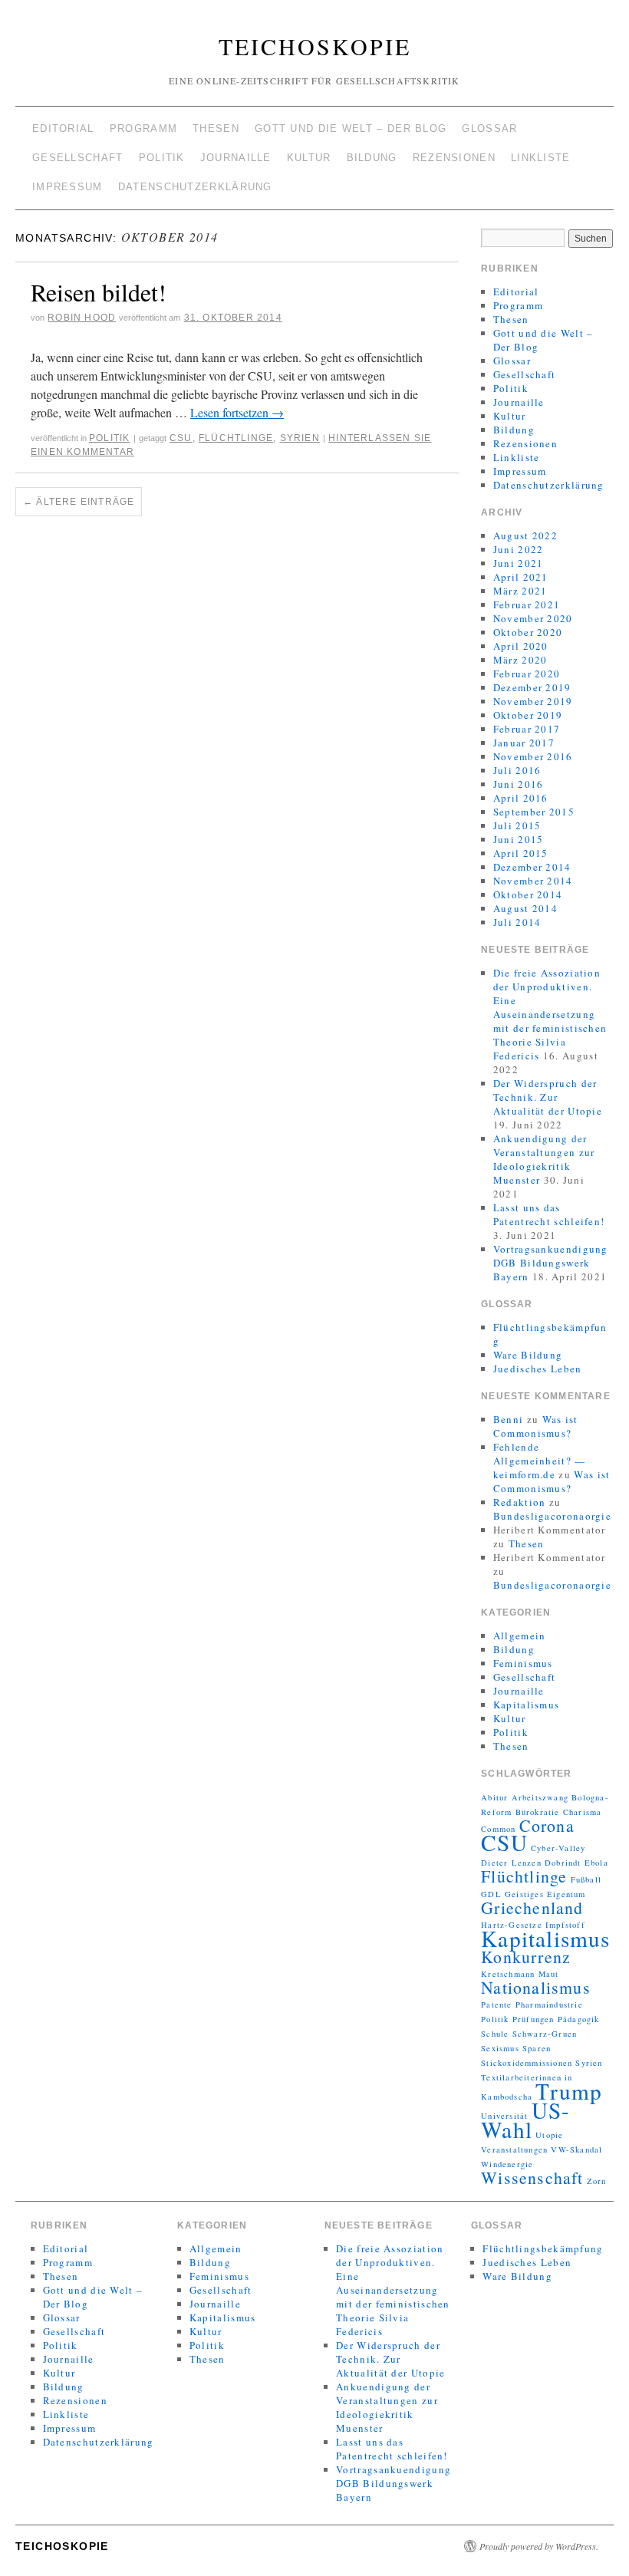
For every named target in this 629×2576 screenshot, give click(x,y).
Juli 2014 (517, 922)
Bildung (372, 158)
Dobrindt (563, 1863)
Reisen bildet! (99, 292)
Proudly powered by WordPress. (539, 2546)
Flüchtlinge (236, 438)
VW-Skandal (576, 2149)
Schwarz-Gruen (545, 2034)
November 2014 (533, 881)
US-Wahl (525, 2120)
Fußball (586, 1879)
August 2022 (525, 535)
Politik (162, 158)
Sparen (537, 2048)
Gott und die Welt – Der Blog (351, 128)
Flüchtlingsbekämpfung (543, 2248)
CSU (181, 438)
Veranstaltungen (514, 2149)
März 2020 (520, 660)
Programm (143, 128)
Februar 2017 (527, 729)
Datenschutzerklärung (195, 187)
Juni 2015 (519, 839)
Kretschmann (508, 1974)
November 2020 (533, 618)
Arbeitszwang (540, 1797)
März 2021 (520, 591)
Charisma (583, 1812)
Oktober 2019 (528, 715)
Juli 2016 (517, 770)
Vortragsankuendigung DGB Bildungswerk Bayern (551, 1263)
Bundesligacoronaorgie (552, 1516)
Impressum (68, 187)
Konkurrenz (526, 1957)
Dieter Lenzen (511, 1863)
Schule (495, 2034)
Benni (509, 1419)
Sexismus (500, 2048)
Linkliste (541, 158)
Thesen (216, 128)
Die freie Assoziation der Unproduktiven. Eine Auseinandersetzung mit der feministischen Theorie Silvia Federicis (550, 1014)
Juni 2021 (519, 563)
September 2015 (534, 812)
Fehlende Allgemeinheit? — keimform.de (540, 1461)
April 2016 (521, 798)
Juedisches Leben (538, 1369)
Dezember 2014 (532, 867)
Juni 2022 (519, 549)
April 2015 (521, 853)
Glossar (489, 128)
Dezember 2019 (532, 687)
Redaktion (520, 1502)
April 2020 (521, 646)
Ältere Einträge (79, 502)
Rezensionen (454, 158)
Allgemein (520, 1636)
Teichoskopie (315, 46)
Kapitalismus (527, 1705)
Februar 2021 (527, 604)
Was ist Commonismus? (536, 1426)
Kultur (309, 158)
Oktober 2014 (528, 894)
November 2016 (533, 756)
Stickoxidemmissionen (527, 2063)
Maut (549, 1974)
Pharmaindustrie (549, 2004)
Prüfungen (533, 2019)
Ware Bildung (528, 1355)
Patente (496, 2004)
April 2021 (521, 577)
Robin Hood (82, 318)
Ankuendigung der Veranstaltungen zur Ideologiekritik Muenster (544, 1159)
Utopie (549, 2135)
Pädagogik (579, 2019)
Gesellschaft (78, 158)
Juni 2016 (519, 784)
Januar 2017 (524, 743)
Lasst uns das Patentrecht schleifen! (549, 1214)
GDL (491, 1894)
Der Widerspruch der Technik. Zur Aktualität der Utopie (548, 1097)
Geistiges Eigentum (545, 1894)
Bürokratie (538, 1812)
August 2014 (525, 908)
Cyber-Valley (558, 1848)
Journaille (236, 158)
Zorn (597, 2181)
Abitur (494, 1797)
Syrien (300, 438)
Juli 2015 (517, 825)
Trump (569, 2091)
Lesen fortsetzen (237, 412)
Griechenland (532, 1907)
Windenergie (507, 2164)
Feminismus (523, 1663)
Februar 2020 (527, 674)
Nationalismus (536, 1987)
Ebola (596, 1863)
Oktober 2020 (528, 632)
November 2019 (533, 701)
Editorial (63, 128)
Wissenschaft (532, 2177)
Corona (547, 1825)
